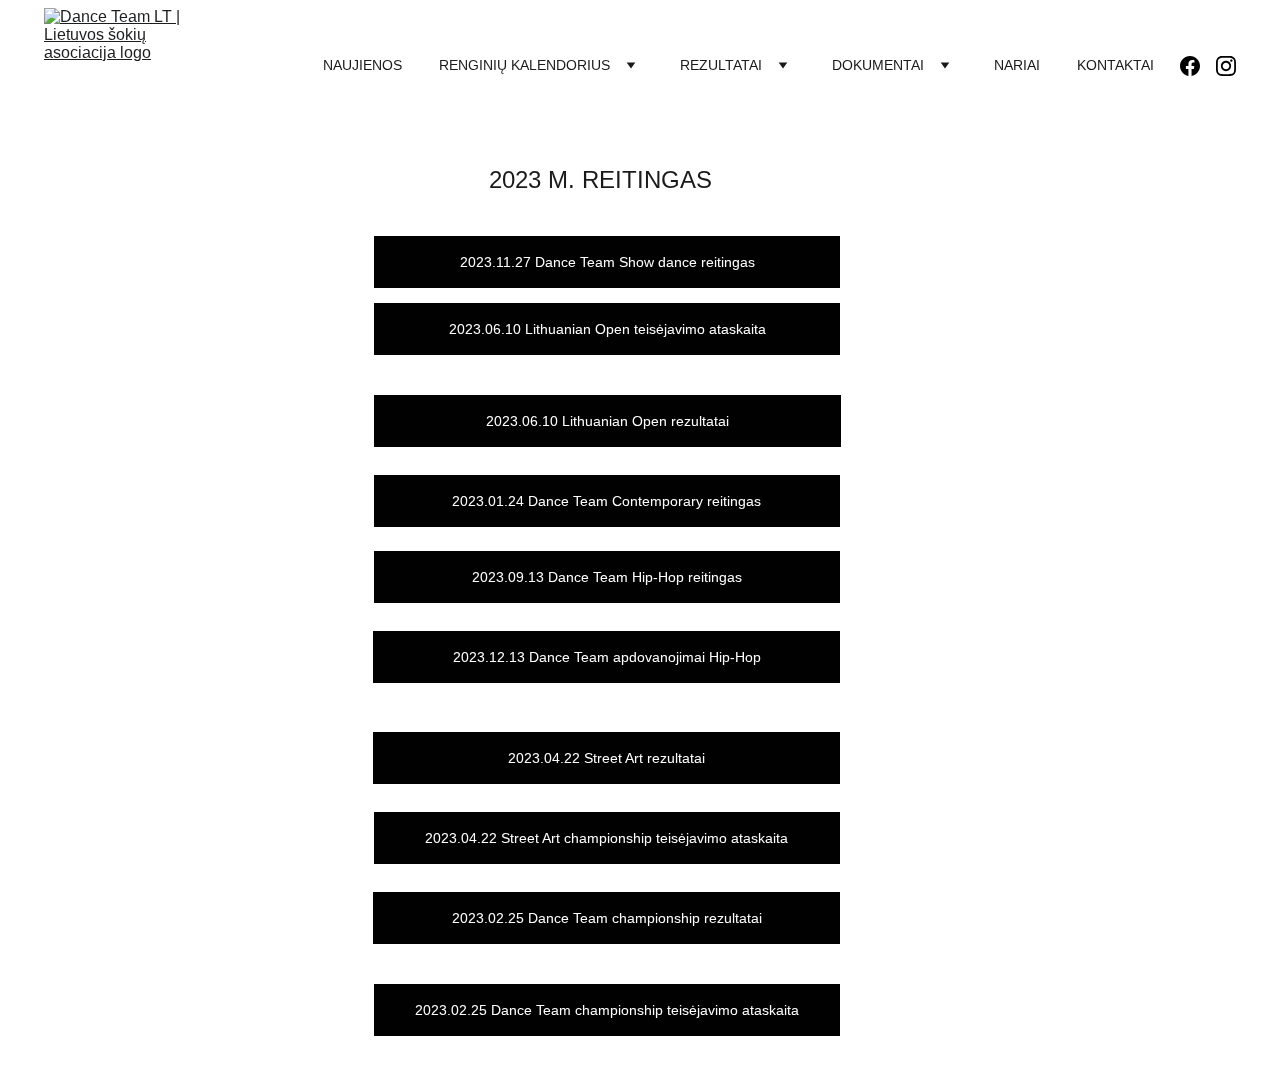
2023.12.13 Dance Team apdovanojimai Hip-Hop (607, 657)
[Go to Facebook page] (1198, 66)
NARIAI (1017, 65)
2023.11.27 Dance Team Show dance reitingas (607, 262)
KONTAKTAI (1115, 65)
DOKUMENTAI (878, 65)
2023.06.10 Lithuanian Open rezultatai (607, 421)
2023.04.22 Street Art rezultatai (606, 758)
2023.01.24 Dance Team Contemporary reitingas (606, 501)
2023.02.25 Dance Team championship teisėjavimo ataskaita (607, 1010)
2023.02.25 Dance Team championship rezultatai (607, 918)
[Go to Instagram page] (1226, 66)
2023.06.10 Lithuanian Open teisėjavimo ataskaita (607, 329)
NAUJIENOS (362, 65)
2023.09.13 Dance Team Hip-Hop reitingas (607, 577)
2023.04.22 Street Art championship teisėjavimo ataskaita (606, 838)
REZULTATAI (721, 65)
